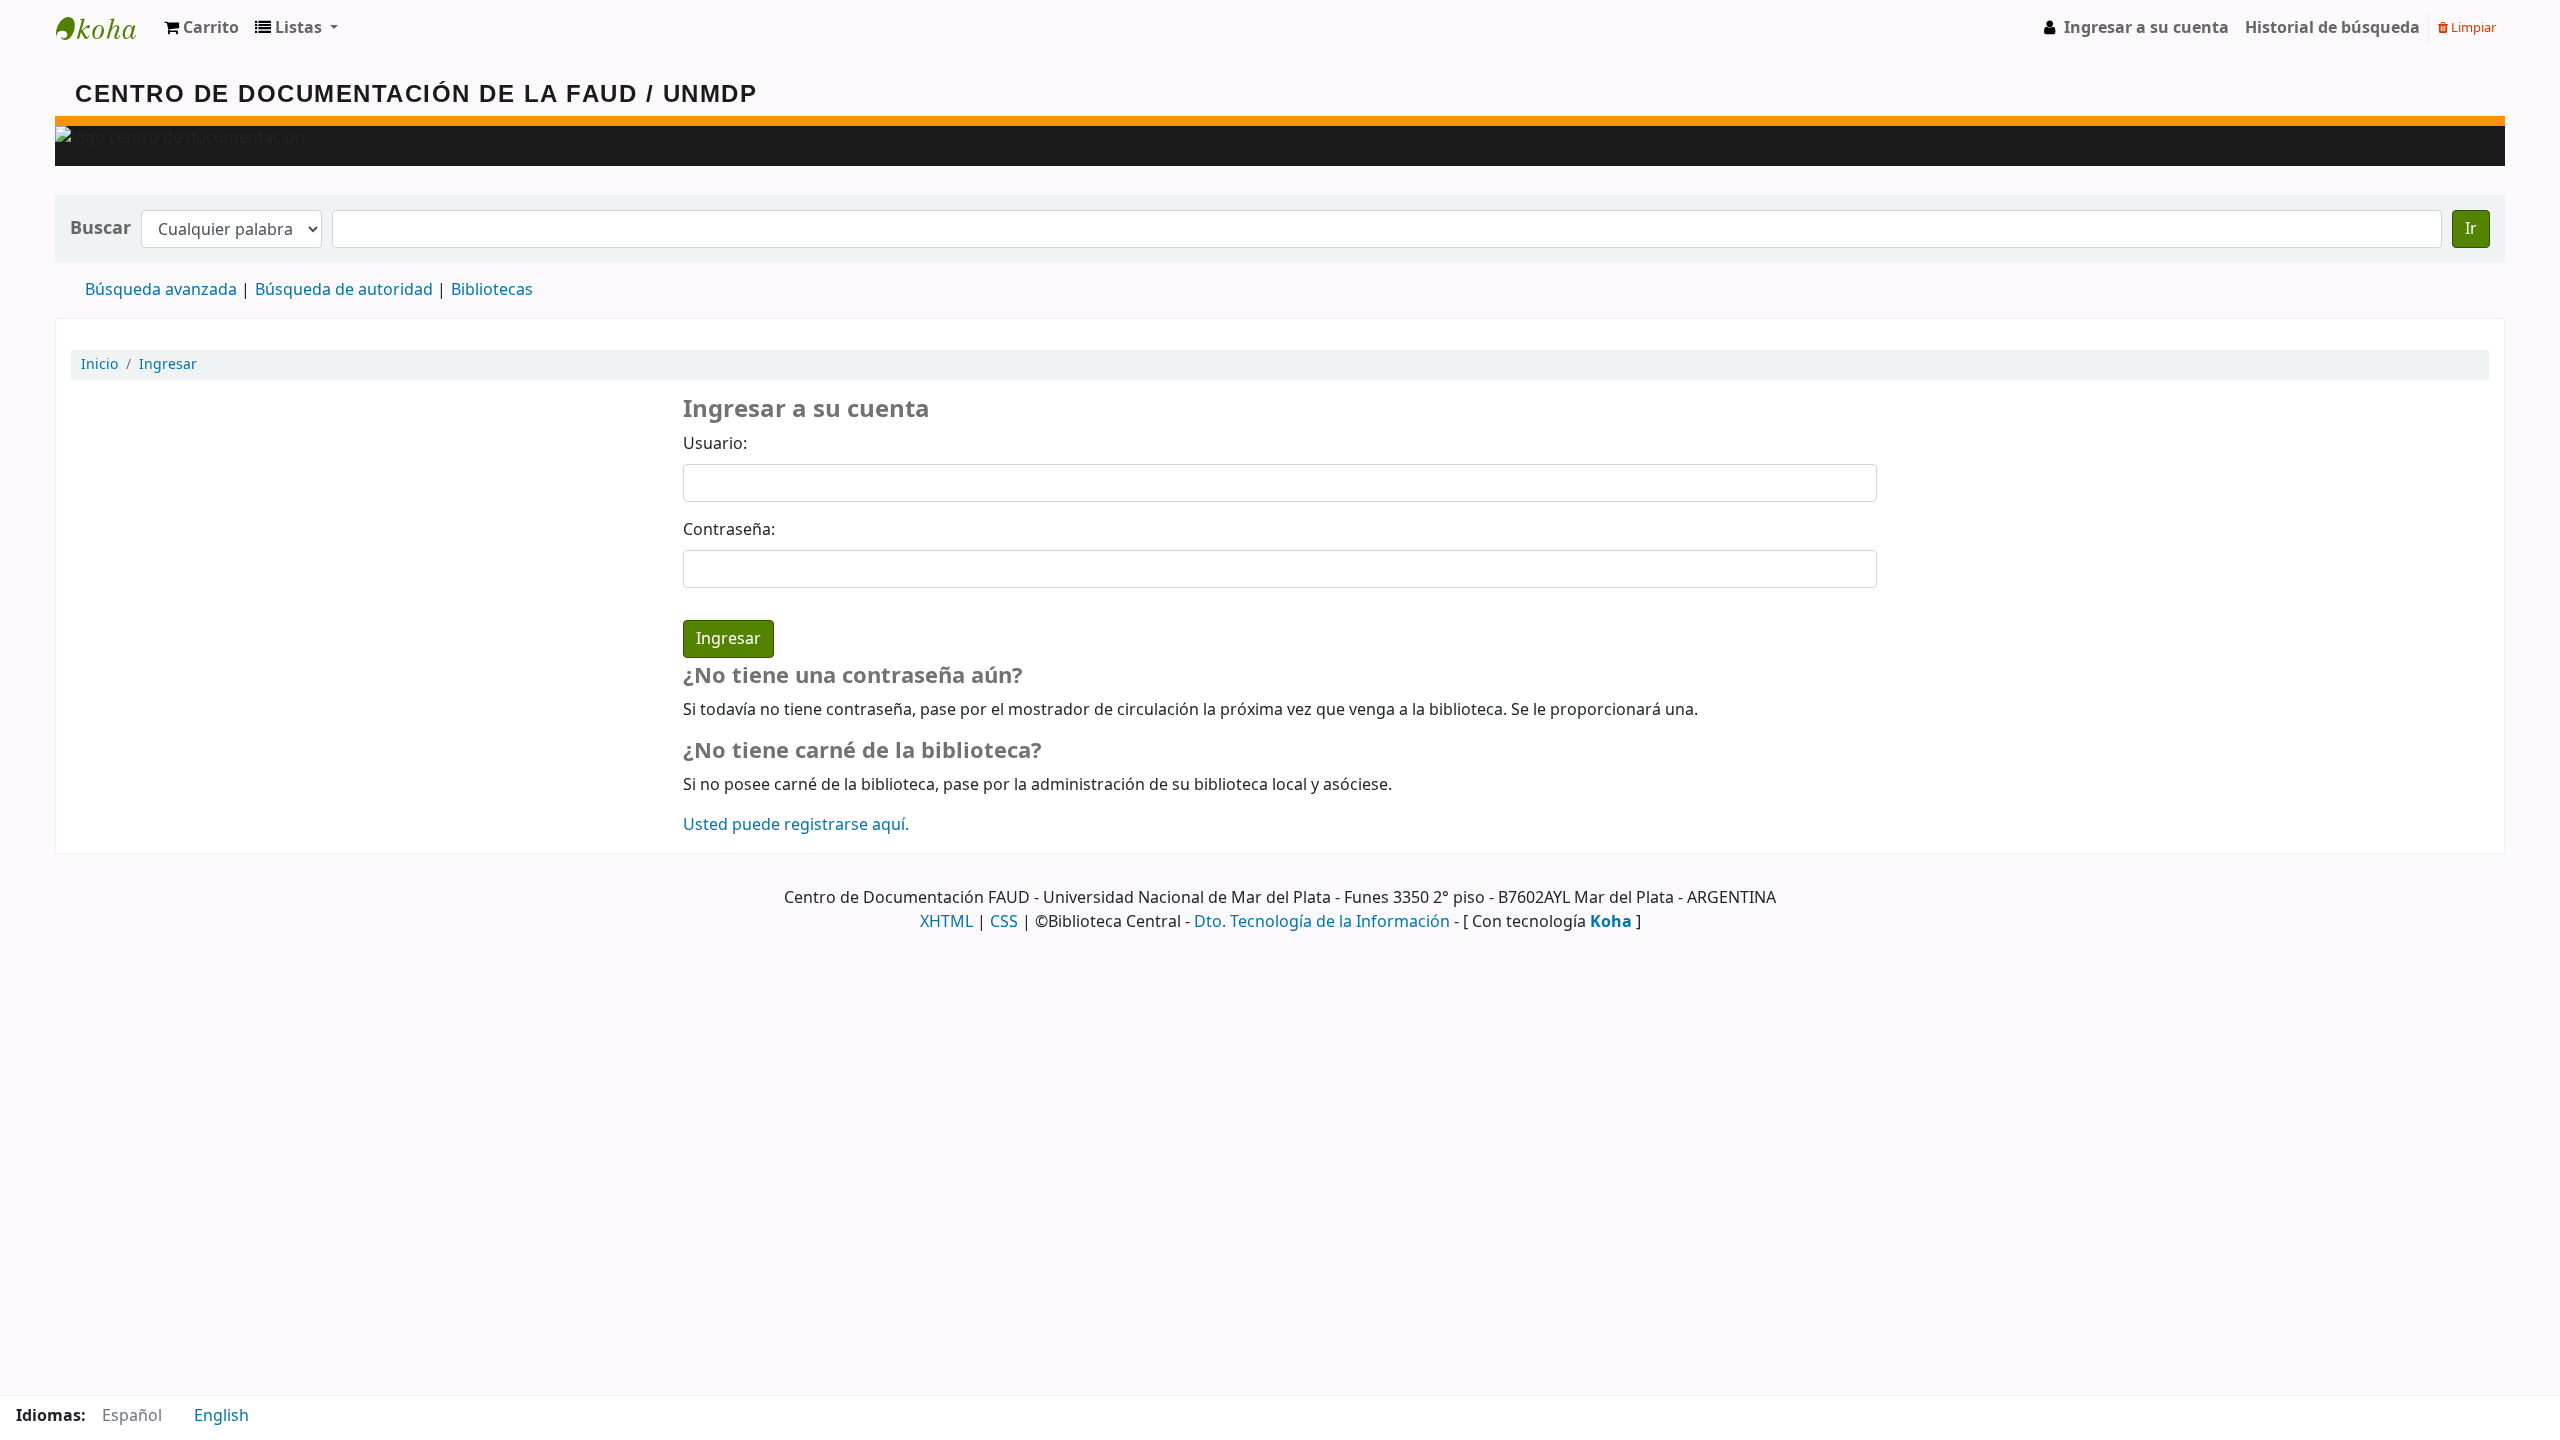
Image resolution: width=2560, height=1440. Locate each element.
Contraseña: (729, 530)
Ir (2471, 229)
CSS (1004, 922)
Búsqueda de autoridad (344, 290)
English (221, 1416)
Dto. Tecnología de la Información (1322, 922)
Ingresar (168, 364)
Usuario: (715, 444)
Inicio (99, 364)
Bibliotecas (492, 290)
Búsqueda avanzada (161, 290)
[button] (201, 28)
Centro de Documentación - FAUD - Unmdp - (106, 28)
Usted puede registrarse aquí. (796, 825)
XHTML (946, 922)
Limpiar (2472, 27)
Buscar (100, 228)
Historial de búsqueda (2332, 28)
